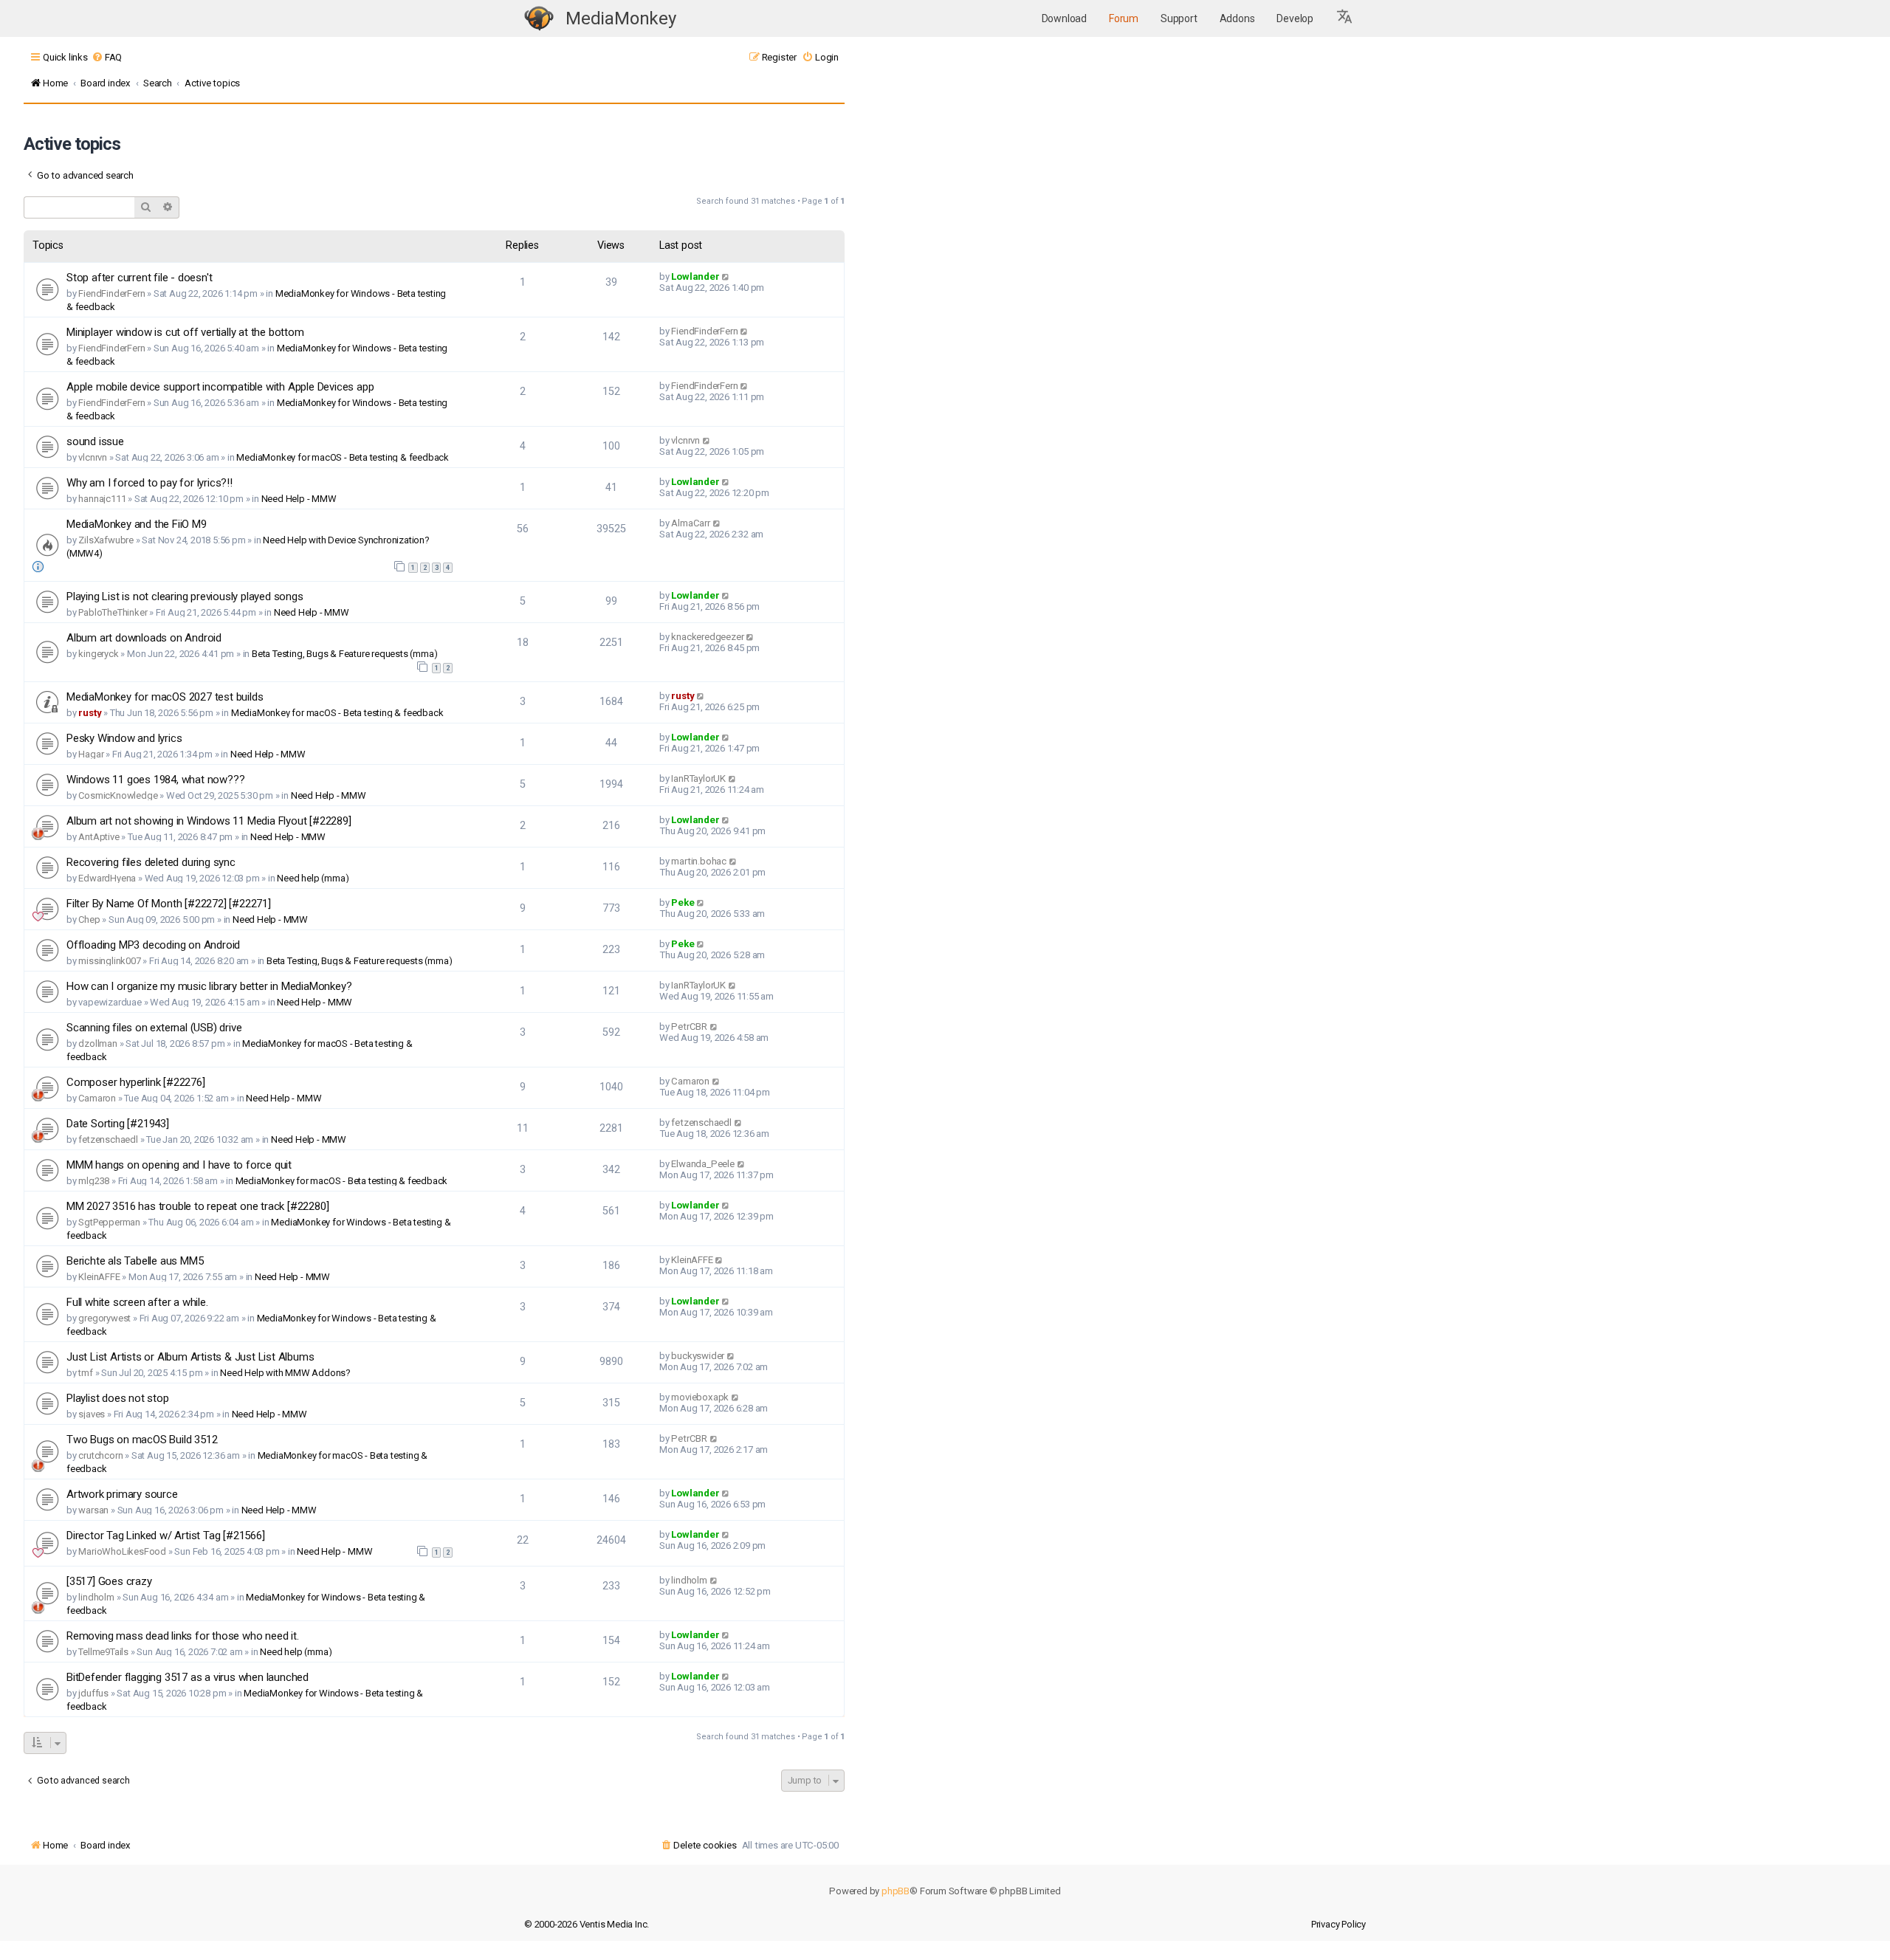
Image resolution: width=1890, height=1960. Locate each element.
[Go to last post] (726, 276)
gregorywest (104, 1318)
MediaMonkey (621, 18)
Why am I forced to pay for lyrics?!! (150, 483)
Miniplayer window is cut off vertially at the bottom (185, 332)
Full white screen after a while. (137, 1302)
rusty (90, 713)
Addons (1237, 18)
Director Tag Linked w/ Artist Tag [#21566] (166, 1536)
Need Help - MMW (299, 499)
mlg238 (94, 1181)
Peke (683, 902)
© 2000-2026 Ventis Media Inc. (587, 1924)
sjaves (92, 1414)
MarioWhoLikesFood (122, 1551)
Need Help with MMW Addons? (285, 1373)
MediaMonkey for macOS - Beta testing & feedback (343, 457)
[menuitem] (107, 57)
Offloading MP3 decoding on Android (153, 945)
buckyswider (698, 1356)
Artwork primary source (122, 1494)
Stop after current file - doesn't (139, 278)
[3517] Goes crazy (109, 1581)
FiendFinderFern (111, 293)
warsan (93, 1510)
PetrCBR (689, 1027)
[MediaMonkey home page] (539, 19)
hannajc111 (102, 499)
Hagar (91, 754)
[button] (1345, 18)
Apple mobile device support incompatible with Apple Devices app (220, 387)
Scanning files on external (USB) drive (154, 1028)
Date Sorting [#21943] (118, 1124)
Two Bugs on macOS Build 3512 (142, 1440)
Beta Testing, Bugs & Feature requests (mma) (344, 654)
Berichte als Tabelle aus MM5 (135, 1261)
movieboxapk (700, 1397)
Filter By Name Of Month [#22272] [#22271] (169, 904)
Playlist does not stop (118, 1398)
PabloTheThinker (113, 612)
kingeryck (98, 654)
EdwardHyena (107, 878)
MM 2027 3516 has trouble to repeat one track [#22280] (197, 1206)
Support (1179, 18)
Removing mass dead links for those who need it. (183, 1636)
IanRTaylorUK (698, 778)
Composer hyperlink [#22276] (136, 1082)
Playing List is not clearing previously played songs (185, 596)
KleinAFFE (99, 1277)
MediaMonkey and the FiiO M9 (137, 524)
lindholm (96, 1597)
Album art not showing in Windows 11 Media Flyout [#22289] (209, 821)
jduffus (93, 1693)
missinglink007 (109, 961)
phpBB (896, 1891)
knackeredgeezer (707, 637)
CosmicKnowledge (118, 795)
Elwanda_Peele (702, 1164)
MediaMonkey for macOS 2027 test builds (165, 697)
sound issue (95, 441)
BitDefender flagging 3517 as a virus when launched (188, 1677)
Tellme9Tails (103, 1652)
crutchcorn (100, 1455)
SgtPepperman (109, 1222)
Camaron (97, 1098)
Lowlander (695, 276)
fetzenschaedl (108, 1139)
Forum (1124, 18)
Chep (89, 919)
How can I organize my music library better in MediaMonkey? (209, 986)
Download (1064, 18)
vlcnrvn (93, 457)
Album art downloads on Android (144, 638)
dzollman (97, 1043)
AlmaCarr (690, 523)
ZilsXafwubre (106, 540)
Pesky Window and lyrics (124, 738)
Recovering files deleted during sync (151, 862)
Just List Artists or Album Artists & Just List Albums (190, 1357)
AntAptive (99, 837)
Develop (1295, 18)
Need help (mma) (313, 878)
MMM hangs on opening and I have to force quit (179, 1165)
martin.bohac (699, 861)
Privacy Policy (1339, 1924)
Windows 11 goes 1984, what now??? (155, 780)
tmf (85, 1373)
